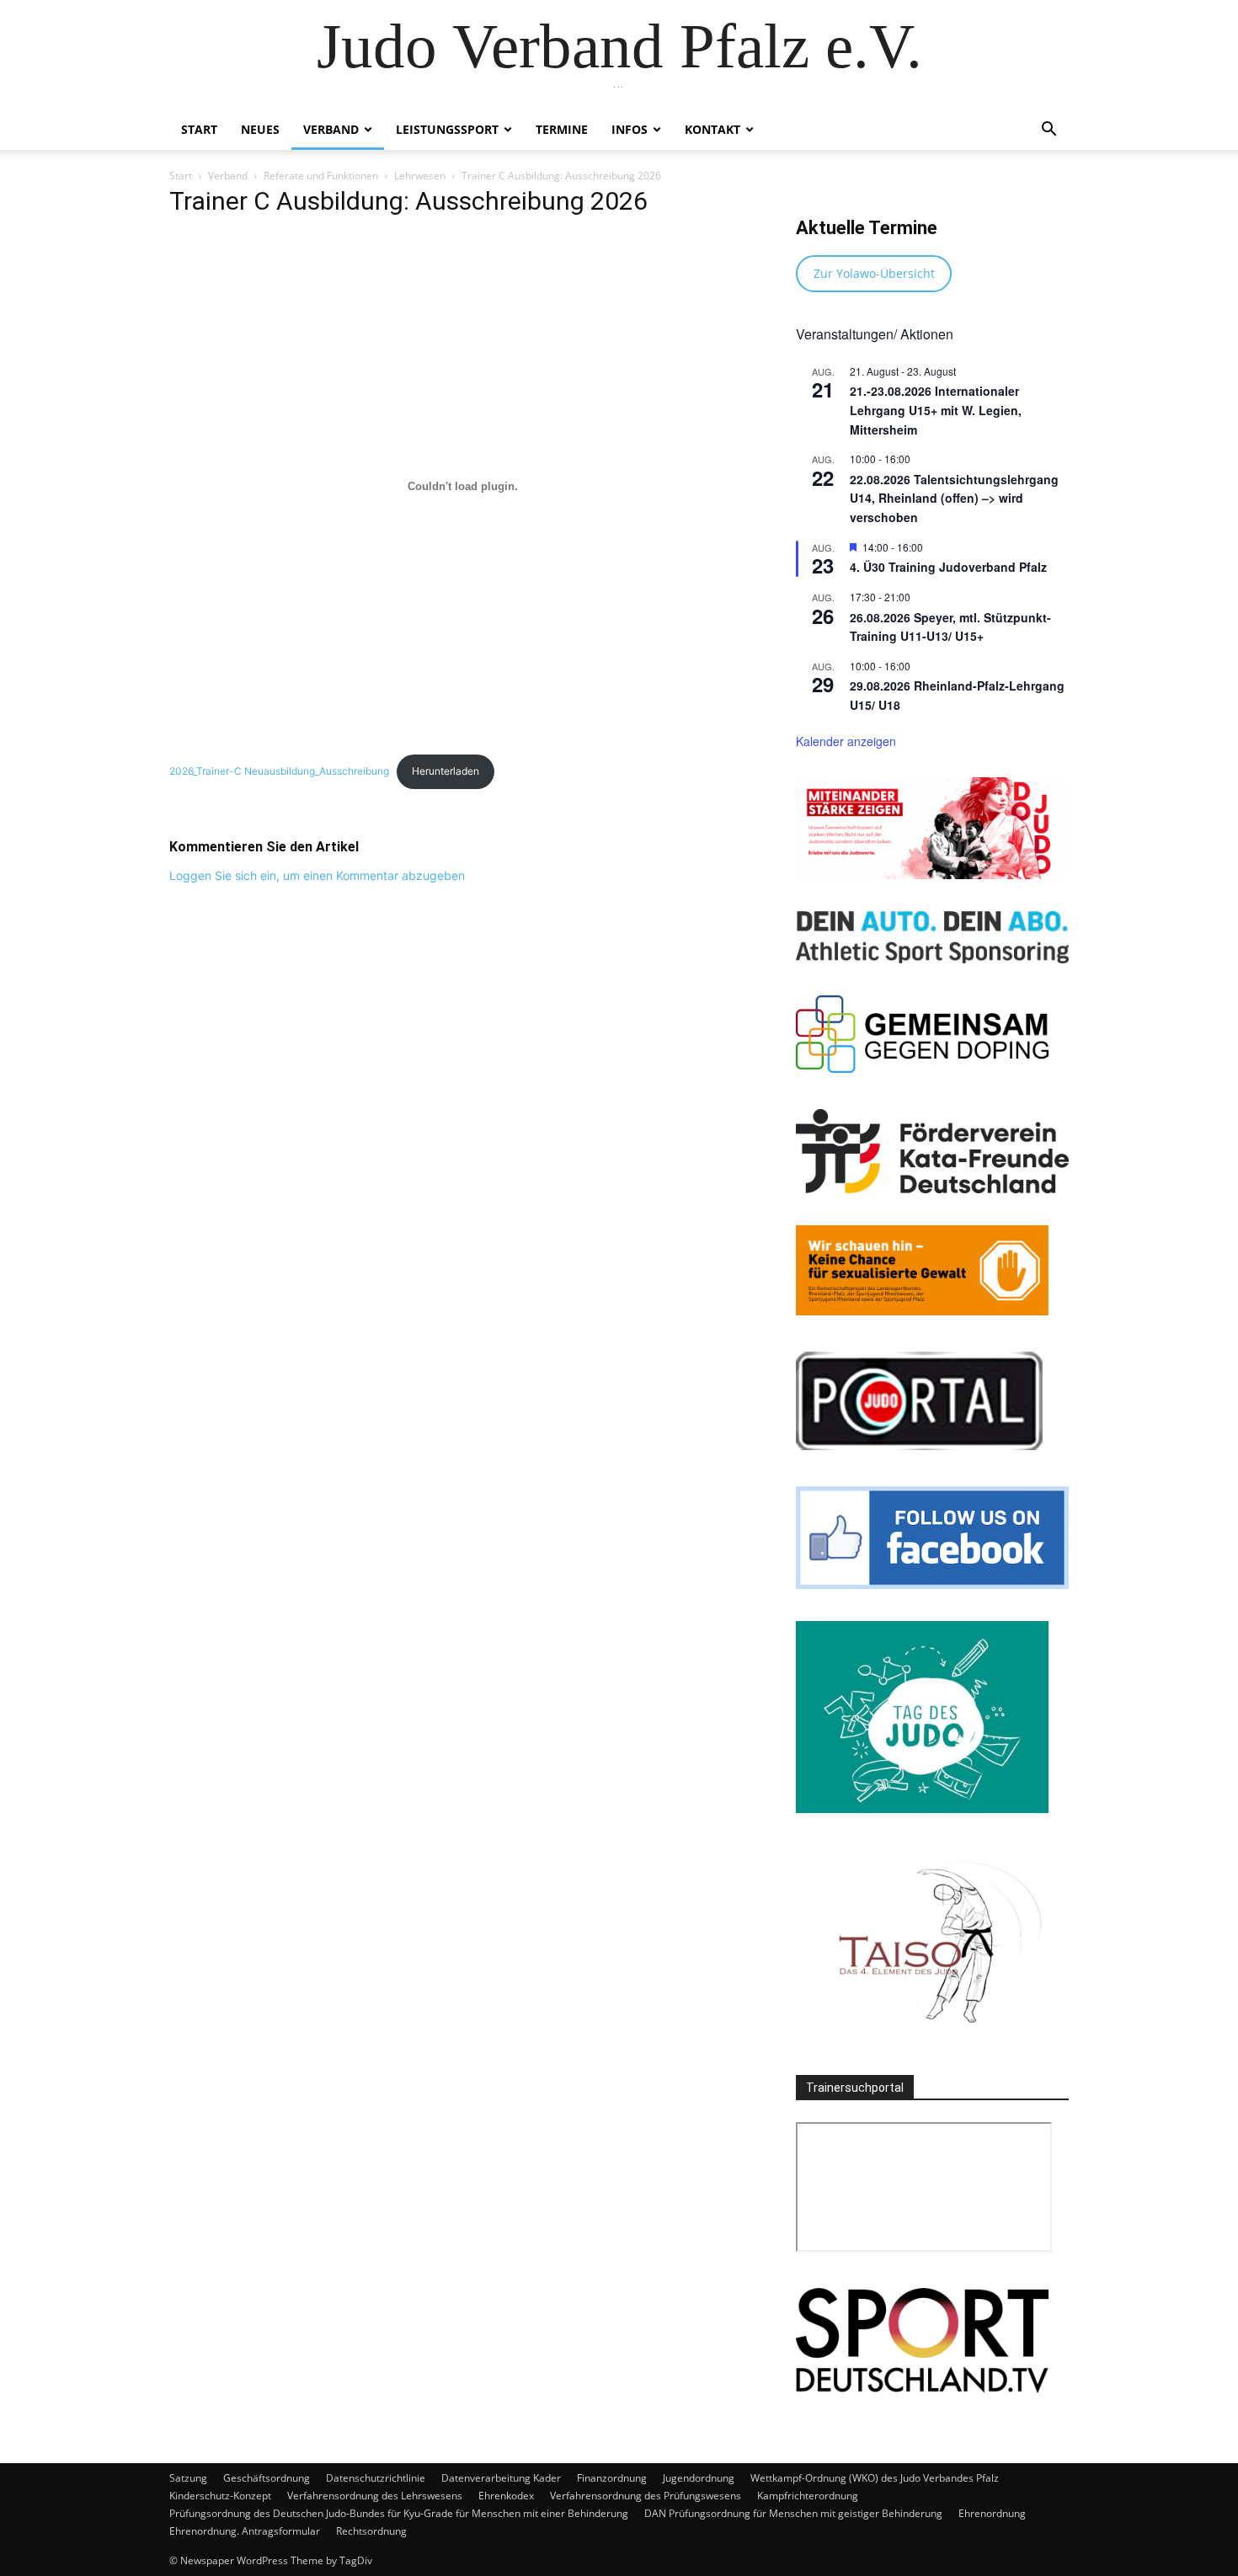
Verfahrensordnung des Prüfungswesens (646, 2496)
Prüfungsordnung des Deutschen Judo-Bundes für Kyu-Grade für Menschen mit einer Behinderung (399, 2513)
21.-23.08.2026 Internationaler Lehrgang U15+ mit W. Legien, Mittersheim (936, 410)
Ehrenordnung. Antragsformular (245, 2531)
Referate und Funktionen (321, 176)
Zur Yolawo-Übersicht (874, 273)
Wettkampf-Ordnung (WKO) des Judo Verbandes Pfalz (875, 2478)
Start (199, 129)
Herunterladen (446, 771)
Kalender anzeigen (846, 741)
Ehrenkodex (506, 2496)
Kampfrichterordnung (808, 2496)
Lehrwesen (420, 176)
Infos (630, 129)
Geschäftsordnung (267, 2478)
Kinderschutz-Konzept (220, 2496)
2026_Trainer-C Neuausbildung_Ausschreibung (279, 771)
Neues (260, 129)
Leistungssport (447, 129)
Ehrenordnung (992, 2513)
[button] (1049, 131)
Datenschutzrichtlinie (376, 2478)
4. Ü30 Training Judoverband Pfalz (948, 567)
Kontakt (712, 129)
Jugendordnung (699, 2478)
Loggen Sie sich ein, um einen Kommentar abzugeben (317, 875)
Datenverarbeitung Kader (501, 2478)
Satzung (188, 2478)
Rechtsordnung (371, 2531)
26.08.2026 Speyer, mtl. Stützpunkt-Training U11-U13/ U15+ (950, 627)
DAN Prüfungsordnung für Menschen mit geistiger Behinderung (793, 2513)
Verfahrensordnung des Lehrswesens (375, 2496)
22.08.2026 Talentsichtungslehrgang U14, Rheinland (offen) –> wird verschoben (954, 498)
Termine (562, 129)
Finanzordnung (612, 2478)
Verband (331, 129)
